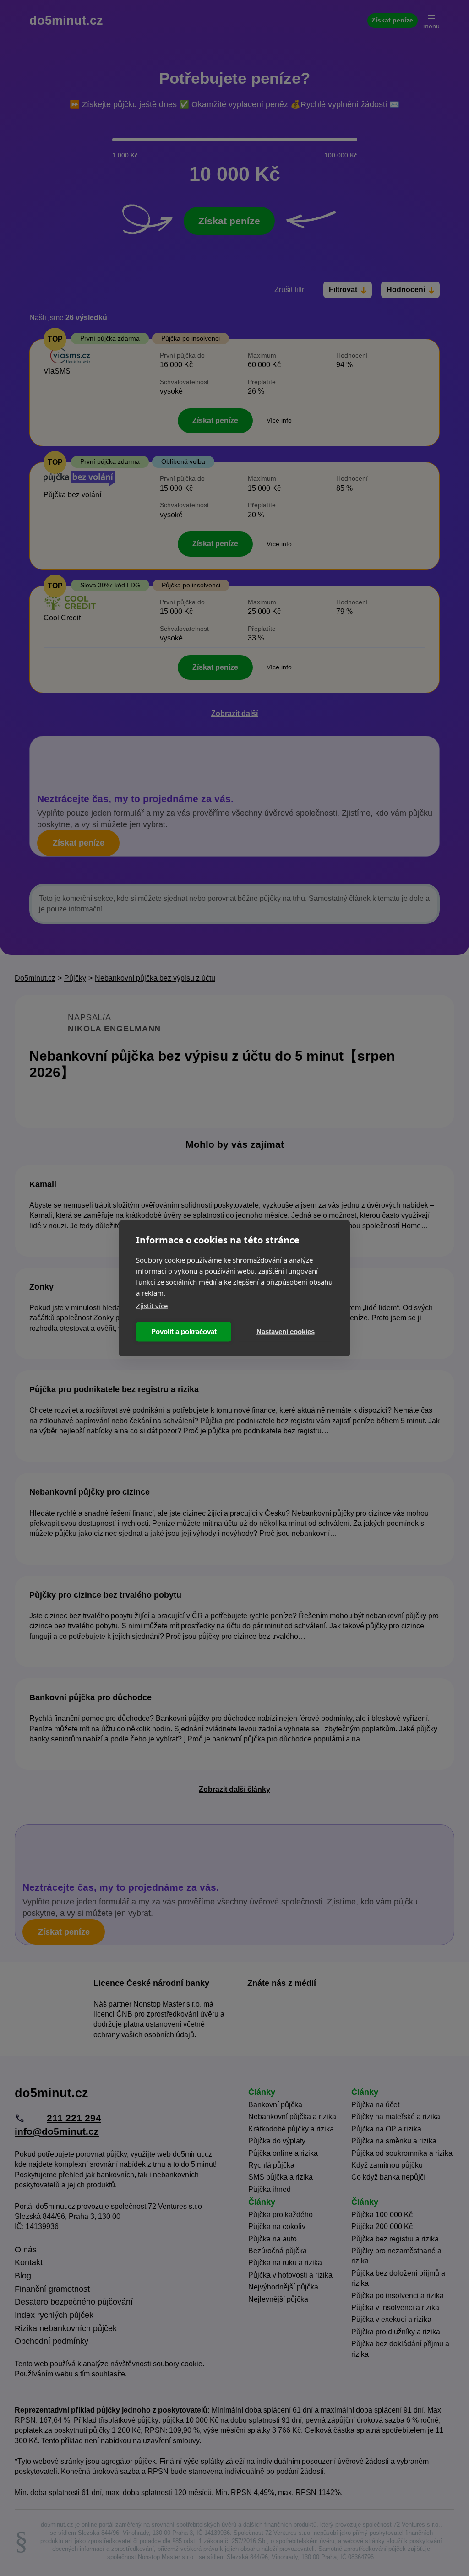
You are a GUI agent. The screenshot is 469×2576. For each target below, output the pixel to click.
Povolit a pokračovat (184, 1331)
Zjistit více (152, 1305)
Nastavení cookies (286, 1331)
